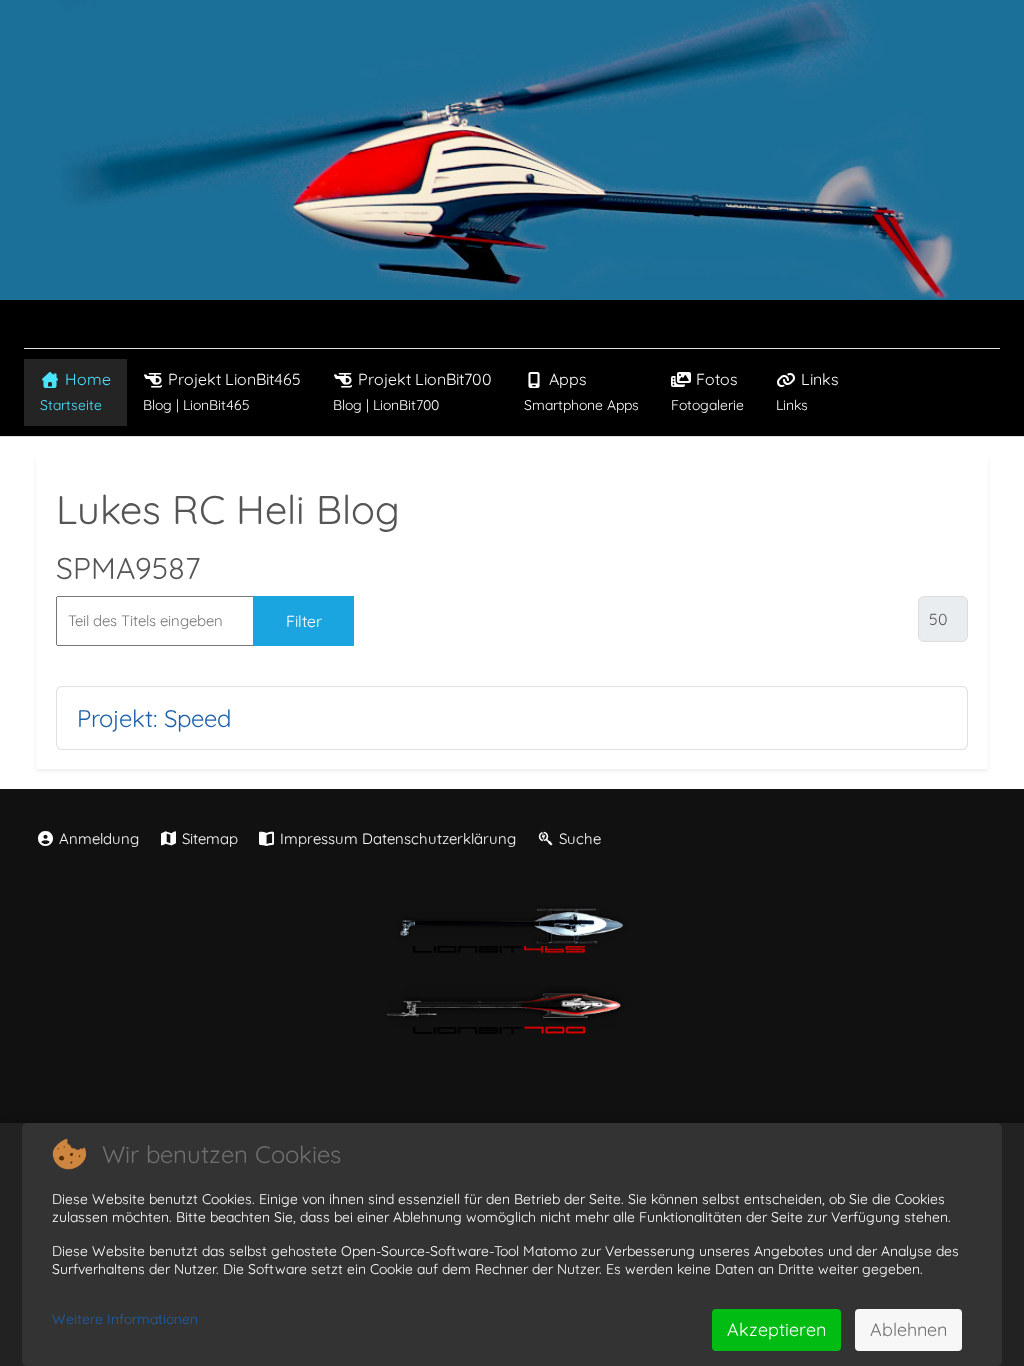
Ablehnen (908, 1329)
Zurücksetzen (436, 621)
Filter (304, 621)
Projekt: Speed (154, 718)
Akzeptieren (776, 1329)
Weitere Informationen (125, 1319)
